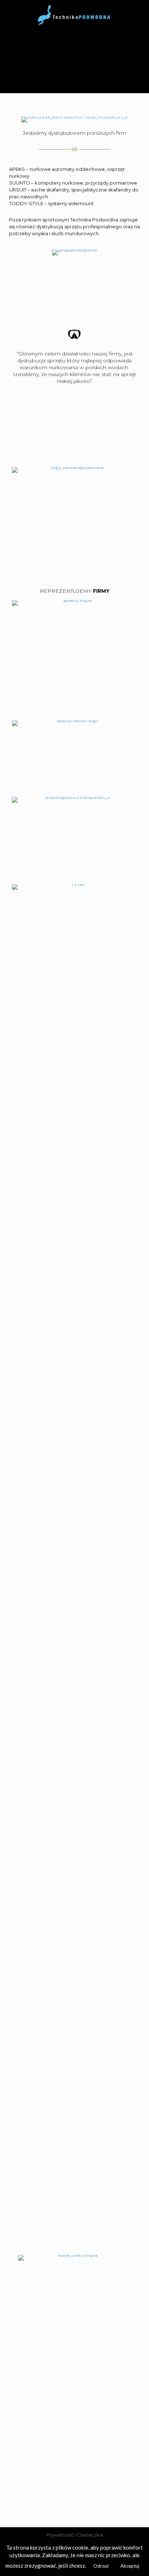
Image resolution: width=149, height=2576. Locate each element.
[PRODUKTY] (74, 120)
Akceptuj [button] (130, 2566)
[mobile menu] (10, 11)
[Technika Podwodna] (74, 14)
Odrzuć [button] (101, 2566)
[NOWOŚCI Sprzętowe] (74, 253)
